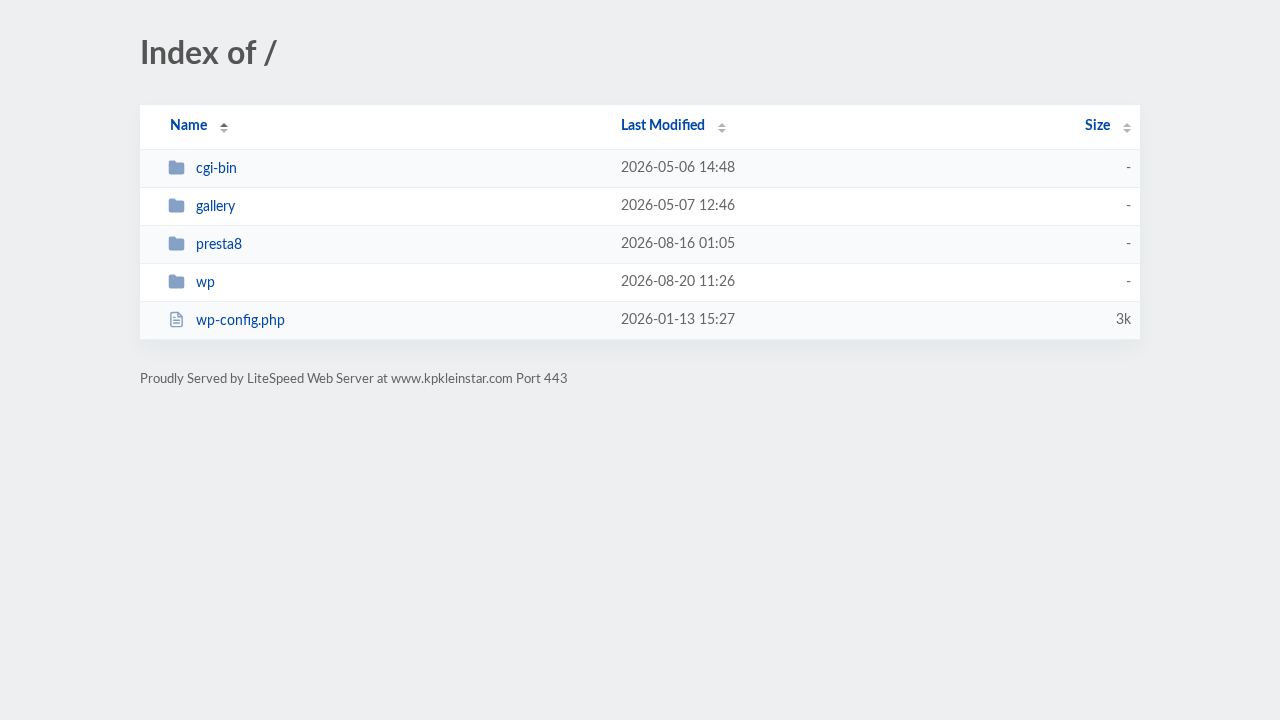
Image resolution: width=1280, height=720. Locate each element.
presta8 (219, 245)
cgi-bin (216, 169)
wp (205, 283)
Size (1097, 126)
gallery (215, 207)
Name (188, 126)
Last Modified (663, 126)
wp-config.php (240, 321)
